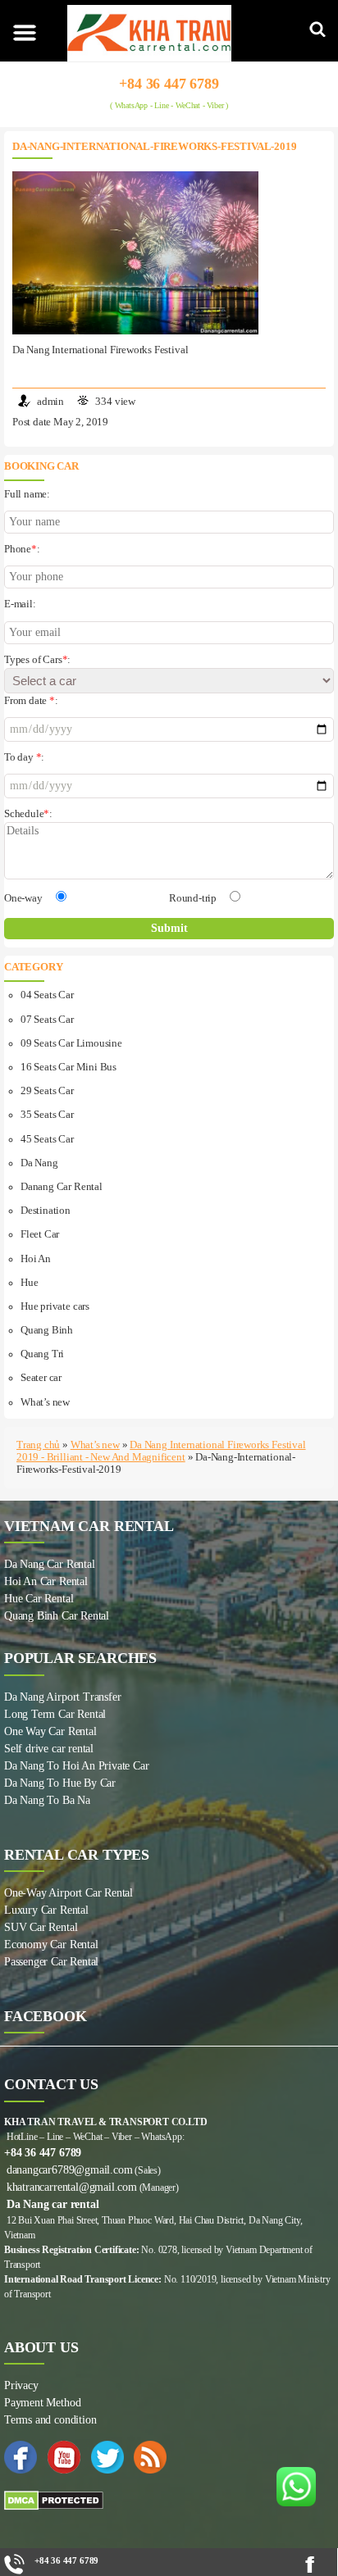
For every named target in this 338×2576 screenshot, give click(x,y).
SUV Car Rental (41, 1927)
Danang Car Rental (62, 1187)
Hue (29, 1283)
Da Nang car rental (53, 2204)
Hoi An (36, 1259)
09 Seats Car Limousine (71, 1043)
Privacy (21, 2385)
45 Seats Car (47, 1139)
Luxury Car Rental (46, 1910)
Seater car (41, 1378)
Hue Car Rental (39, 1599)
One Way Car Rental (50, 1731)
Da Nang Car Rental (50, 1564)
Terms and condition (50, 2420)
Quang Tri (42, 1354)
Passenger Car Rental (51, 1962)
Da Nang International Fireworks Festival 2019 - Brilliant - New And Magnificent (161, 1451)
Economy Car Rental (51, 1944)
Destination (46, 1211)
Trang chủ (38, 1445)
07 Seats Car (47, 1020)
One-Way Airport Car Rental (69, 1893)
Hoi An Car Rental (46, 1581)
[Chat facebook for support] (317, 2564)
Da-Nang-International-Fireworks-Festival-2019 (154, 147)
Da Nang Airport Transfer (62, 1697)
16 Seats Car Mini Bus (69, 1067)
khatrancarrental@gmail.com (72, 2187)
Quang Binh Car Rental (57, 1616)
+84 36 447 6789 (169, 84)
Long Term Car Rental (55, 1714)
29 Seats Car (47, 1091)
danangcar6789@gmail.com (70, 2170)
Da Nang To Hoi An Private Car (76, 1766)
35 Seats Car (47, 1115)
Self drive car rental (49, 1749)
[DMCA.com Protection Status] (169, 2501)
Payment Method (42, 2403)
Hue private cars (55, 1306)
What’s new (45, 1402)
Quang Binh (47, 1330)
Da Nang (39, 1163)
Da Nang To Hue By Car (60, 1783)
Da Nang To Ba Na (47, 1800)
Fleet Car (40, 1234)
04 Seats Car (47, 995)
